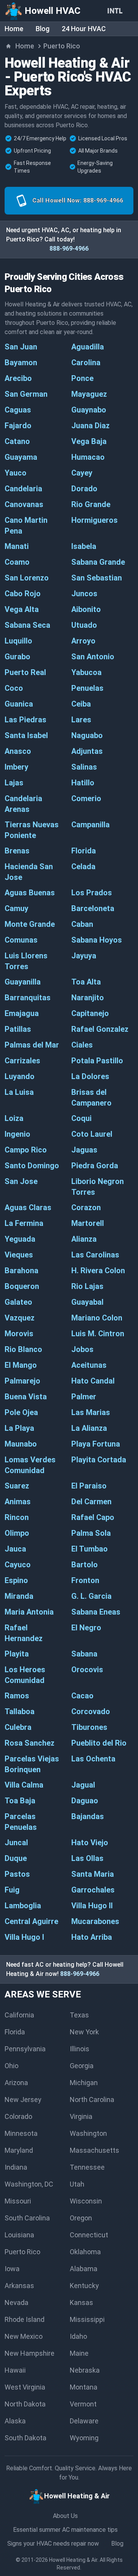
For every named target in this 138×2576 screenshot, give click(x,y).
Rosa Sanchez (30, 1743)
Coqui (81, 1118)
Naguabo (87, 735)
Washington (88, 2133)
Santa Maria (93, 1874)
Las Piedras (25, 720)
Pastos (17, 1874)
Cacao (82, 1696)
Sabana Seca (27, 625)
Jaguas (84, 1150)
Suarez (17, 1486)
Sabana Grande (98, 562)
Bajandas (88, 1816)
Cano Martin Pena (26, 526)
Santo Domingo (32, 1166)
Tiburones (89, 1727)
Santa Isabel (26, 735)
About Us (65, 2516)
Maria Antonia (29, 1612)
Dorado (84, 489)
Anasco (18, 751)
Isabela (84, 546)
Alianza (84, 1239)
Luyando (20, 1076)
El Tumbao (90, 1549)
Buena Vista (26, 1397)
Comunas (21, 940)
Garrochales (93, 1890)
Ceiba (81, 704)
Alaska (15, 2421)
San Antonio (93, 657)
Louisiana (19, 2235)
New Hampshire (30, 2353)
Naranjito (88, 998)
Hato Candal (93, 1381)
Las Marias (91, 1412)
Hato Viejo (90, 1843)
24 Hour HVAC (84, 29)
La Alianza (89, 1428)
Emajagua (22, 1013)
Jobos (82, 1349)
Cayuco (18, 1565)
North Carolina (92, 2100)
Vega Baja (89, 441)
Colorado (18, 2116)
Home (14, 29)
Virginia (81, 2116)
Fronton (85, 1580)
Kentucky (84, 2286)
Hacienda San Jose (29, 872)
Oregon (81, 2218)
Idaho (78, 2336)
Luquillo (18, 641)
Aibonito (86, 609)
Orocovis (87, 1670)
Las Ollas (87, 1858)
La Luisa (19, 1092)
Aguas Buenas (30, 893)
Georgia (82, 2066)
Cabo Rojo (23, 594)
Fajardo (18, 426)
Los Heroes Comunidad (25, 1675)
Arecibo (18, 378)
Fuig (12, 1890)
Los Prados (92, 893)
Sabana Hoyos (97, 940)
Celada (83, 866)
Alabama (84, 2269)
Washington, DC (29, 2184)
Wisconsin (86, 2201)
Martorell (88, 1223)
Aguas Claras (28, 1207)
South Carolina (27, 2218)
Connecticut (89, 2235)
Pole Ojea (21, 1412)
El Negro (86, 1628)
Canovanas (24, 504)
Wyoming (84, 2438)
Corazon (86, 1207)
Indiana (16, 2167)
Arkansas (19, 2286)
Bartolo (85, 1565)
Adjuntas (87, 751)
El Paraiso (89, 1486)
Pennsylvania (25, 2049)
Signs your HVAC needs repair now (53, 2544)
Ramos (17, 1696)
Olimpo (17, 1533)
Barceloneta (93, 908)
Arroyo (83, 641)
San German (26, 394)
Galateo (18, 1302)
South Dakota (25, 2438)
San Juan (21, 347)
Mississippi (87, 2319)
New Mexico (24, 2336)
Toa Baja (20, 1801)
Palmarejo (22, 1381)
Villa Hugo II (92, 1906)
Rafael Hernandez (24, 1633)
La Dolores (90, 1076)
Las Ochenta (93, 1759)
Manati (17, 546)
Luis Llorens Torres (26, 961)
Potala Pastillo (97, 1061)
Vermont (83, 2404)
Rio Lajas (87, 1286)
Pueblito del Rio (99, 1743)
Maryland (19, 2150)
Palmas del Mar (32, 1045)
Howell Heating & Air (73, 2560)
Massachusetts (94, 2150)
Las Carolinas (95, 1255)
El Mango (21, 1365)
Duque (16, 1858)
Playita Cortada (99, 1460)
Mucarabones (95, 1921)
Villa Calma (24, 1785)
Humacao (88, 457)
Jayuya (84, 956)
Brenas (17, 851)
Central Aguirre (31, 1921)
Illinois (80, 2049)
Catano (17, 441)
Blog (43, 29)
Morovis (19, 1334)
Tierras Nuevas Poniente (32, 830)
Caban (82, 924)
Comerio (86, 798)
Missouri (18, 2201)
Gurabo (17, 657)
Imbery (16, 767)
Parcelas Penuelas (21, 1822)
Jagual (83, 1785)
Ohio (11, 2066)
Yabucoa (86, 672)
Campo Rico (26, 1150)
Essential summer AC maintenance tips (65, 2530)
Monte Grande (30, 924)
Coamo (17, 562)
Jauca (15, 1549)
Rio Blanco (23, 1349)
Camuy (16, 908)
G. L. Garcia (91, 1596)
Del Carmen (91, 1502)
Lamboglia (23, 1906)
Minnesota (21, 2133)
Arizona (16, 2083)
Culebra (18, 1727)
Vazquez (20, 1318)
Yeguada (20, 1239)
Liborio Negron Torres (98, 1187)
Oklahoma (85, 2252)
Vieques (19, 1255)
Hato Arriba (92, 1937)
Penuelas (87, 688)
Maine (79, 2353)
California (19, 2015)
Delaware (84, 2421)
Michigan (84, 2083)
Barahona (21, 1271)
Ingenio (17, 1134)
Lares (81, 720)
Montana (84, 2387)
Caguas (18, 410)
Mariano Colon (97, 1318)
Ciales (82, 1045)
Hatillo (83, 783)
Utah (77, 2184)
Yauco (16, 473)
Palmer (84, 1397)
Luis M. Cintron (98, 1334)
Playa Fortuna (96, 1444)
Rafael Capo (93, 1517)
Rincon (17, 1517)
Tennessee (87, 2167)
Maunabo (21, 1444)
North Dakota (25, 2404)
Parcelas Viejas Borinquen (32, 1764)
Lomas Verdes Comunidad (30, 1465)
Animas (18, 1502)
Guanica (19, 704)
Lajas (14, 783)
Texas (79, 2015)
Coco (14, 688)
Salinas (84, 767)
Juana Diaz (90, 426)
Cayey (82, 473)
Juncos (84, 594)
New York (84, 2032)
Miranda (19, 1596)
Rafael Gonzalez (100, 1029)
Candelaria (23, 489)
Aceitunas (89, 1365)
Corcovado (91, 1711)
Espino (16, 1580)
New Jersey (23, 2100)
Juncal (16, 1843)
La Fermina (24, 1223)
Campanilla (90, 825)
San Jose (21, 1181)
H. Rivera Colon (98, 1271)
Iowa (12, 2269)
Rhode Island (25, 2319)
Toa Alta (86, 982)
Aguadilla (88, 347)
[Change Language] (117, 11)
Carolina (86, 363)
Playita (17, 1654)
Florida (84, 851)
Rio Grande (91, 504)
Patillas (18, 1029)
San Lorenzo (27, 578)
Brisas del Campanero (91, 1098)
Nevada (16, 2302)
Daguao (85, 1801)
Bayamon (21, 363)
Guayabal (87, 1302)
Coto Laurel (92, 1134)
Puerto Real (25, 672)
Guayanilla (23, 982)
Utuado (84, 625)
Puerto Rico (22, 2252)
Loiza (14, 1118)
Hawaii (15, 2370)
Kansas (81, 2302)
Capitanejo (90, 1013)
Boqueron (22, 1286)
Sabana (84, 1654)
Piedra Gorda (95, 1166)
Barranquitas (28, 998)
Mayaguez (89, 394)
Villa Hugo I (24, 1937)
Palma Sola (91, 1533)
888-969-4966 (69, 249)
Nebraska (85, 2370)
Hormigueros (94, 520)
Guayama (21, 457)
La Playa (19, 1428)
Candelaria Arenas (23, 804)
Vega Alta (22, 609)
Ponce (82, 378)
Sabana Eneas (96, 1612)
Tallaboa (20, 1711)
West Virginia (25, 2387)
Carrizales (22, 1061)
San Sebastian (97, 578)
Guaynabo (89, 410)
